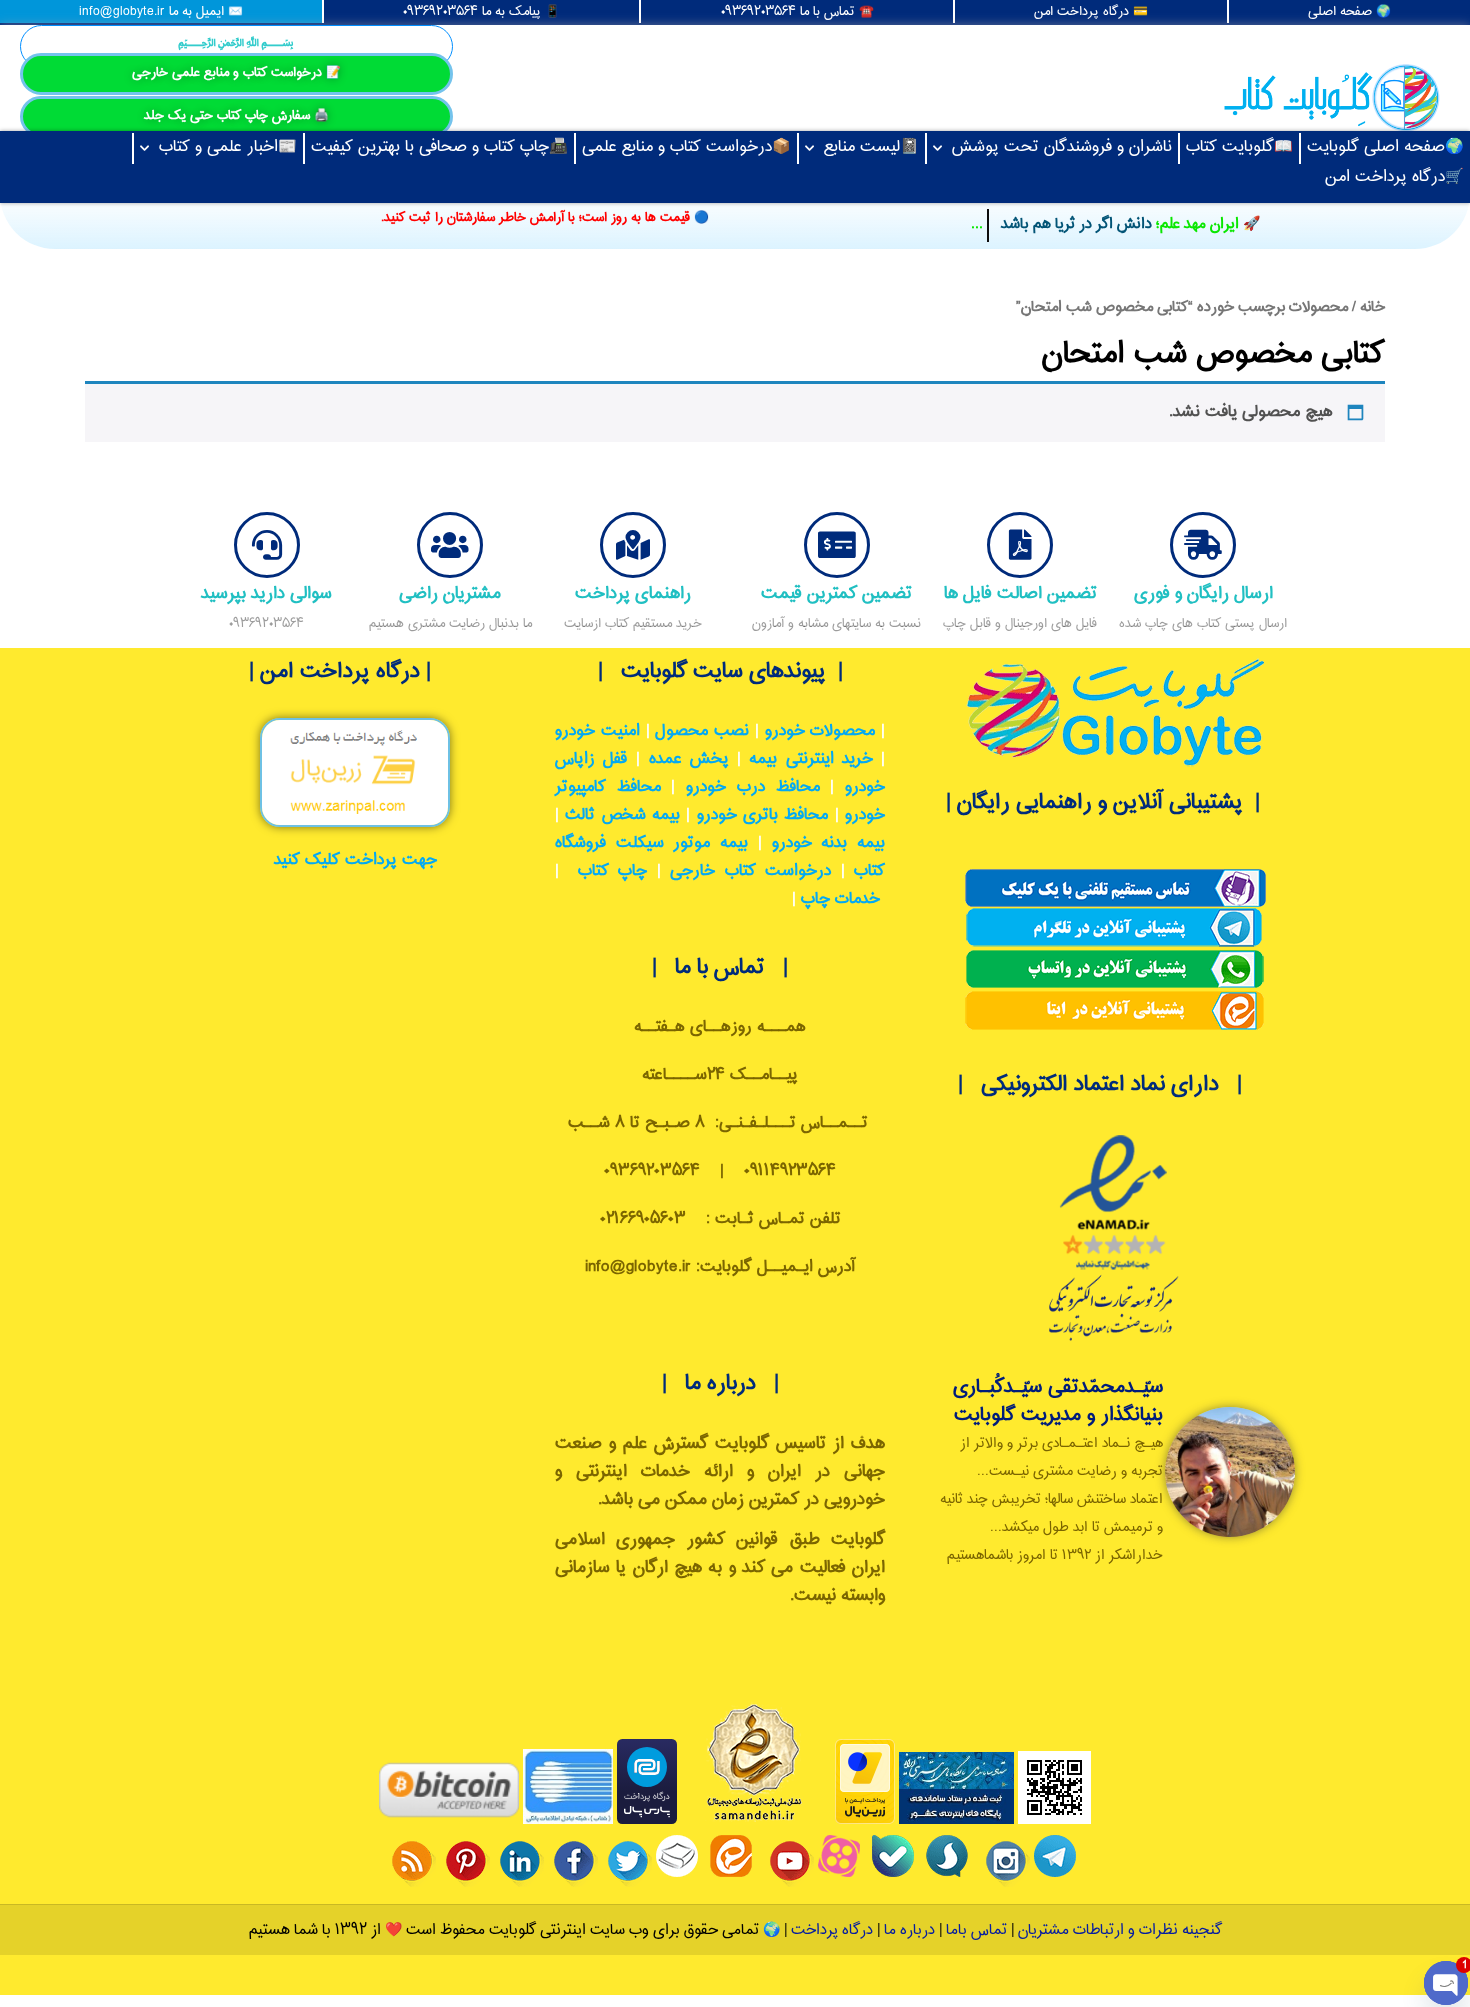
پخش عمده (689, 759)
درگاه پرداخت (832, 1930)
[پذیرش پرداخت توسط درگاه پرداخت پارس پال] (647, 1820)
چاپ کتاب (612, 871)
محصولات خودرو (820, 731)
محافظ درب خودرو (752, 787)
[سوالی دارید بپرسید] (267, 545)
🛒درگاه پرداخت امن (1394, 177)
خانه (1372, 307)
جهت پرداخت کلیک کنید (355, 860)
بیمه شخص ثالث (622, 815)
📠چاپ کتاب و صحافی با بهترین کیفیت (439, 147)
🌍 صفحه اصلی (1349, 12)
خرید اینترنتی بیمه (810, 759)
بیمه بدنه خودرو (828, 843)
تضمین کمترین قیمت (836, 593)
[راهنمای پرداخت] (633, 545)
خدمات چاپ (840, 899)
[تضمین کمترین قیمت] (837, 545)
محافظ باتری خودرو (763, 815)
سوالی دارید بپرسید (266, 593)
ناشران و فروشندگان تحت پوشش (1062, 147)
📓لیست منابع (871, 147)
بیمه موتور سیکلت (682, 843)
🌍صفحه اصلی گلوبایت (1385, 147)
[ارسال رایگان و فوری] (1203, 545)
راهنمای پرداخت (633, 593)
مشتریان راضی (450, 593)
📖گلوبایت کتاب (1239, 147)
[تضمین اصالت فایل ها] (1020, 545)
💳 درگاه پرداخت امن (1091, 12)
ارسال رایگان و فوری (1203, 593)
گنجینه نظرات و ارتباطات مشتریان (1120, 1930)
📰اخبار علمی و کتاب (228, 147)
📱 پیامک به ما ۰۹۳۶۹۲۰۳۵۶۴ (481, 12)
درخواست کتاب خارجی (750, 871)
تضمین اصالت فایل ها (1020, 593)
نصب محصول (702, 731)
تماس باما (976, 1930)
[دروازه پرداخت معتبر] (865, 1820)
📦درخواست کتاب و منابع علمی (686, 147)
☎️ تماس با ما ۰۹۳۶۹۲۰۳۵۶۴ (797, 12)
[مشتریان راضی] (450, 545)
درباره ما (907, 1930)
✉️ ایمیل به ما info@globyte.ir (161, 12)
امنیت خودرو (597, 731)
